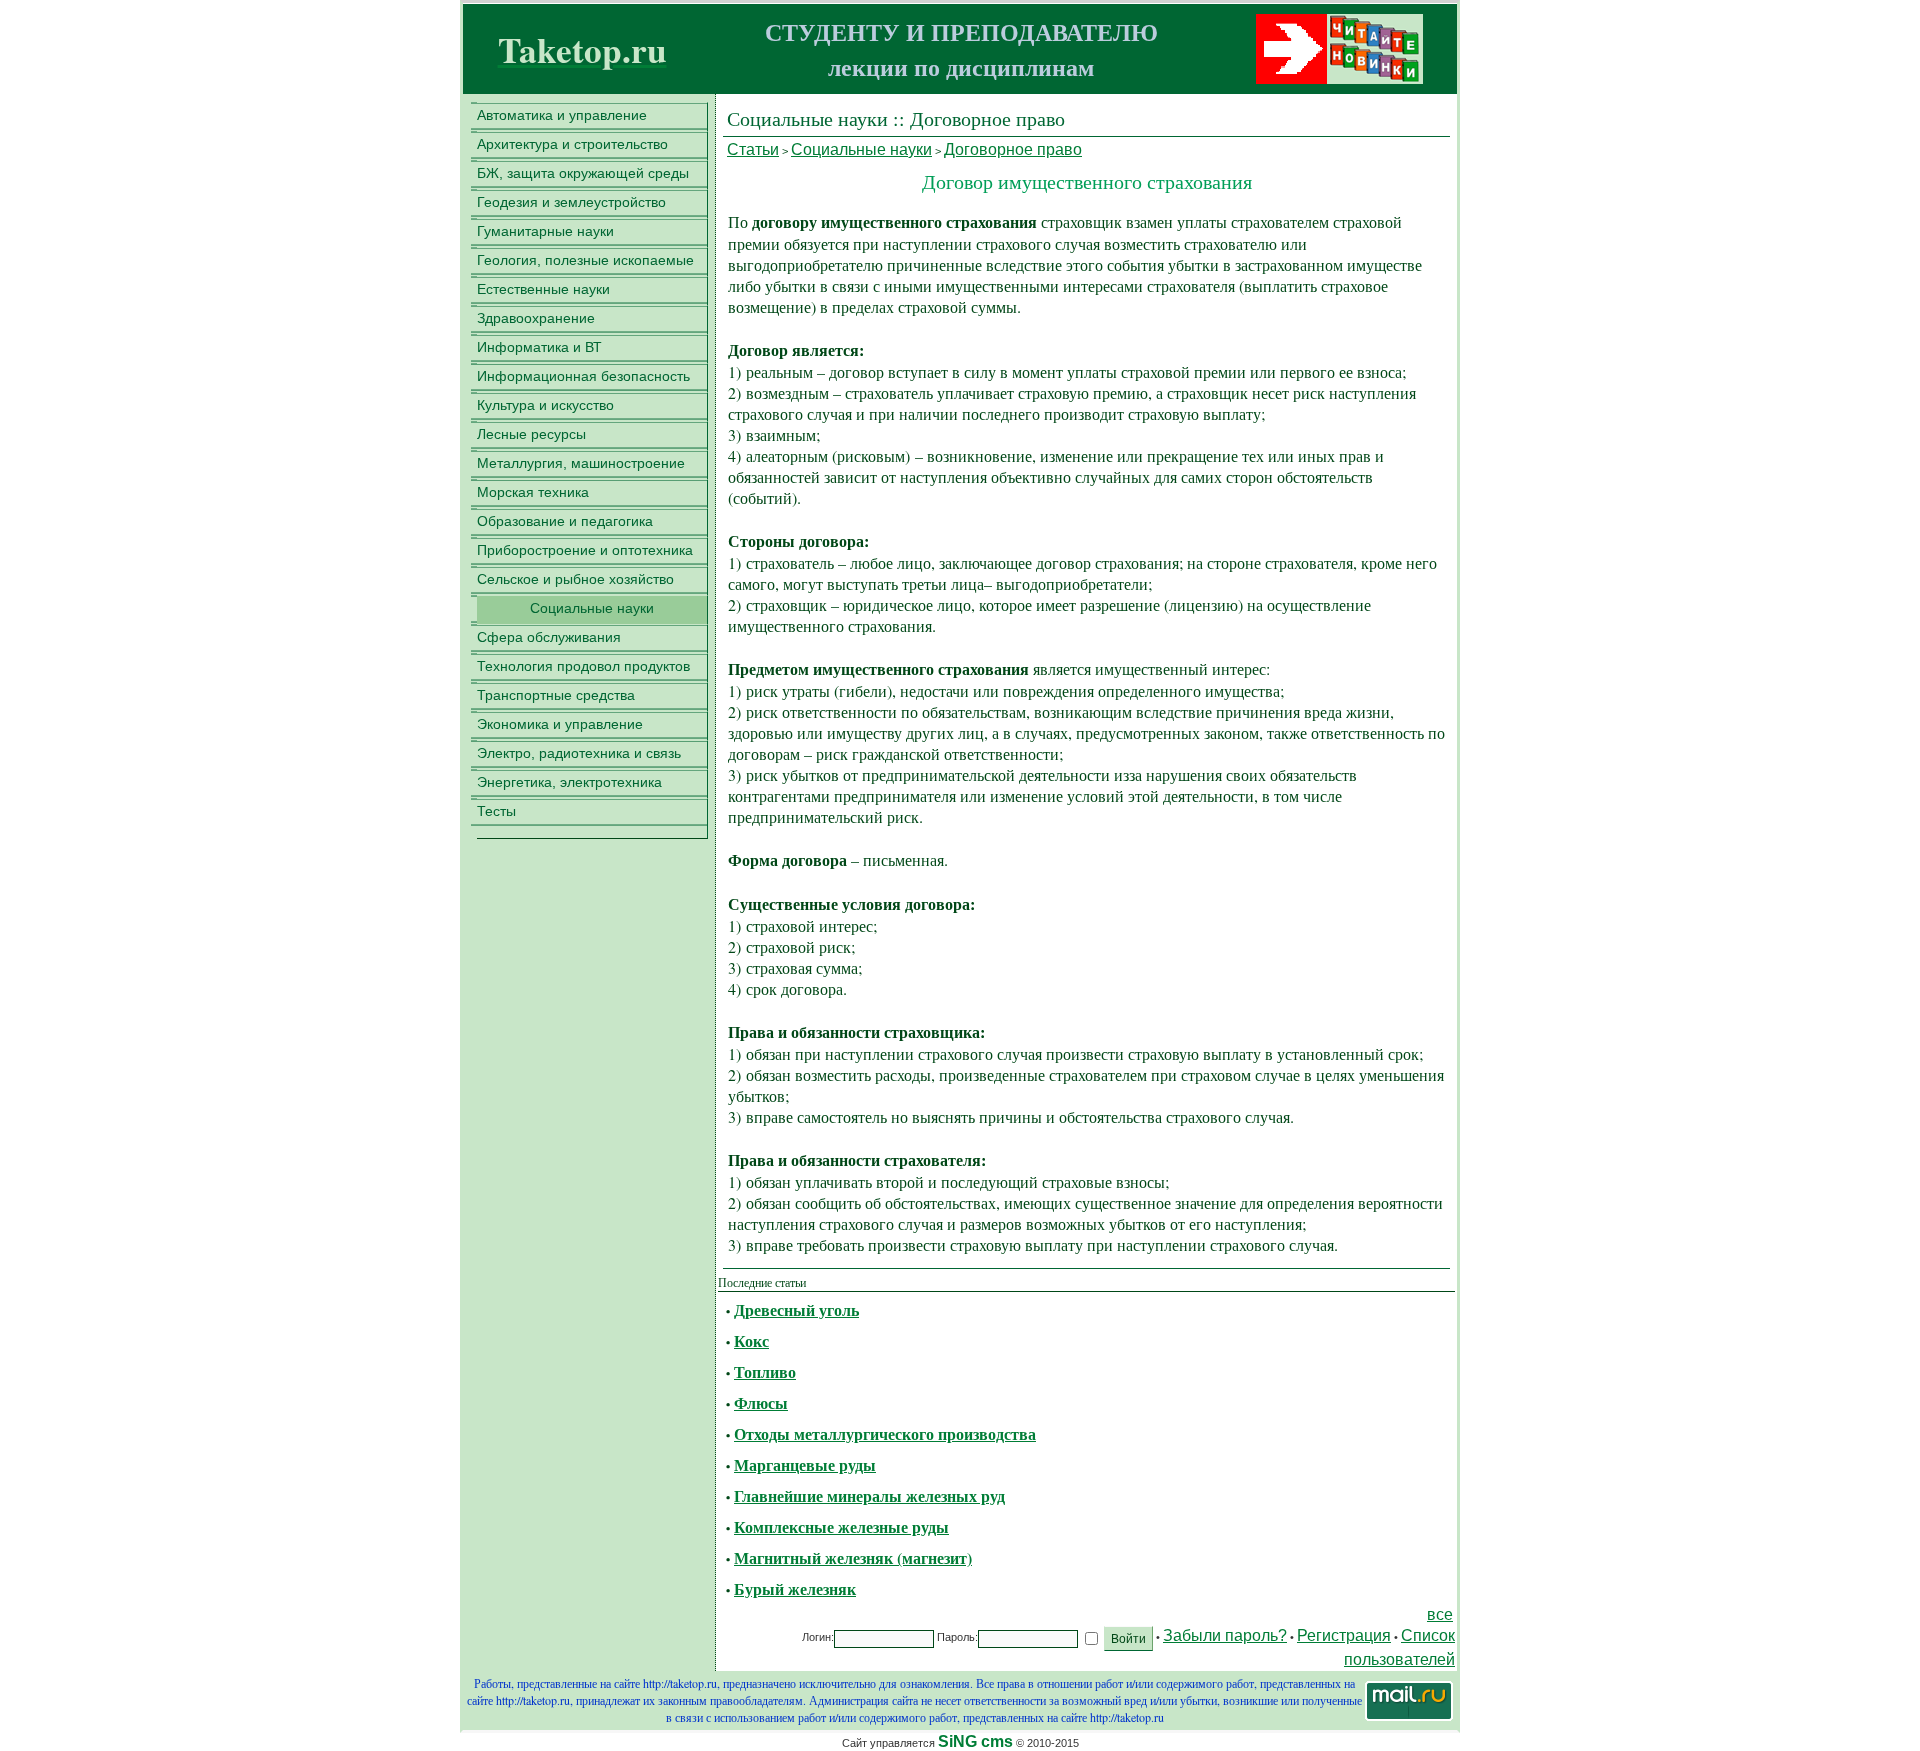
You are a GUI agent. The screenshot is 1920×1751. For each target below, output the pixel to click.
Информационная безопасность (583, 376)
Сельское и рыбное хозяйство (575, 579)
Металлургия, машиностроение (581, 463)
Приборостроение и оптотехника (585, 550)
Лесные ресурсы (531, 434)
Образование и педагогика (565, 521)
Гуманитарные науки (545, 231)
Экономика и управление (560, 724)
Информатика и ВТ (539, 347)
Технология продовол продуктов (583, 666)
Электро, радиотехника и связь (579, 753)
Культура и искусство (545, 405)
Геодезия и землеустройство (571, 202)
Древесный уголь (796, 1309)
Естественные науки (543, 289)
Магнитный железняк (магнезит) (853, 1557)
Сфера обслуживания (549, 637)
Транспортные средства (556, 695)
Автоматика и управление (562, 115)
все (1440, 1614)
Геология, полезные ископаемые (585, 260)
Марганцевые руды (805, 1464)
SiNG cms (975, 1741)
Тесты (496, 811)
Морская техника (533, 492)
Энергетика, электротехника (569, 782)
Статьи (753, 149)
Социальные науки (592, 608)
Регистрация (1344, 1635)
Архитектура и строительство (572, 144)
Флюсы (761, 1402)
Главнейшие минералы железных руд (869, 1495)
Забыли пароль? (1225, 1635)
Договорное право (1013, 149)
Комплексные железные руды (841, 1526)
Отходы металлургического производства (885, 1433)
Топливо (765, 1371)
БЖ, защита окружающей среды (583, 173)
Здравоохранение (536, 318)
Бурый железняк (795, 1588)
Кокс (751, 1340)
